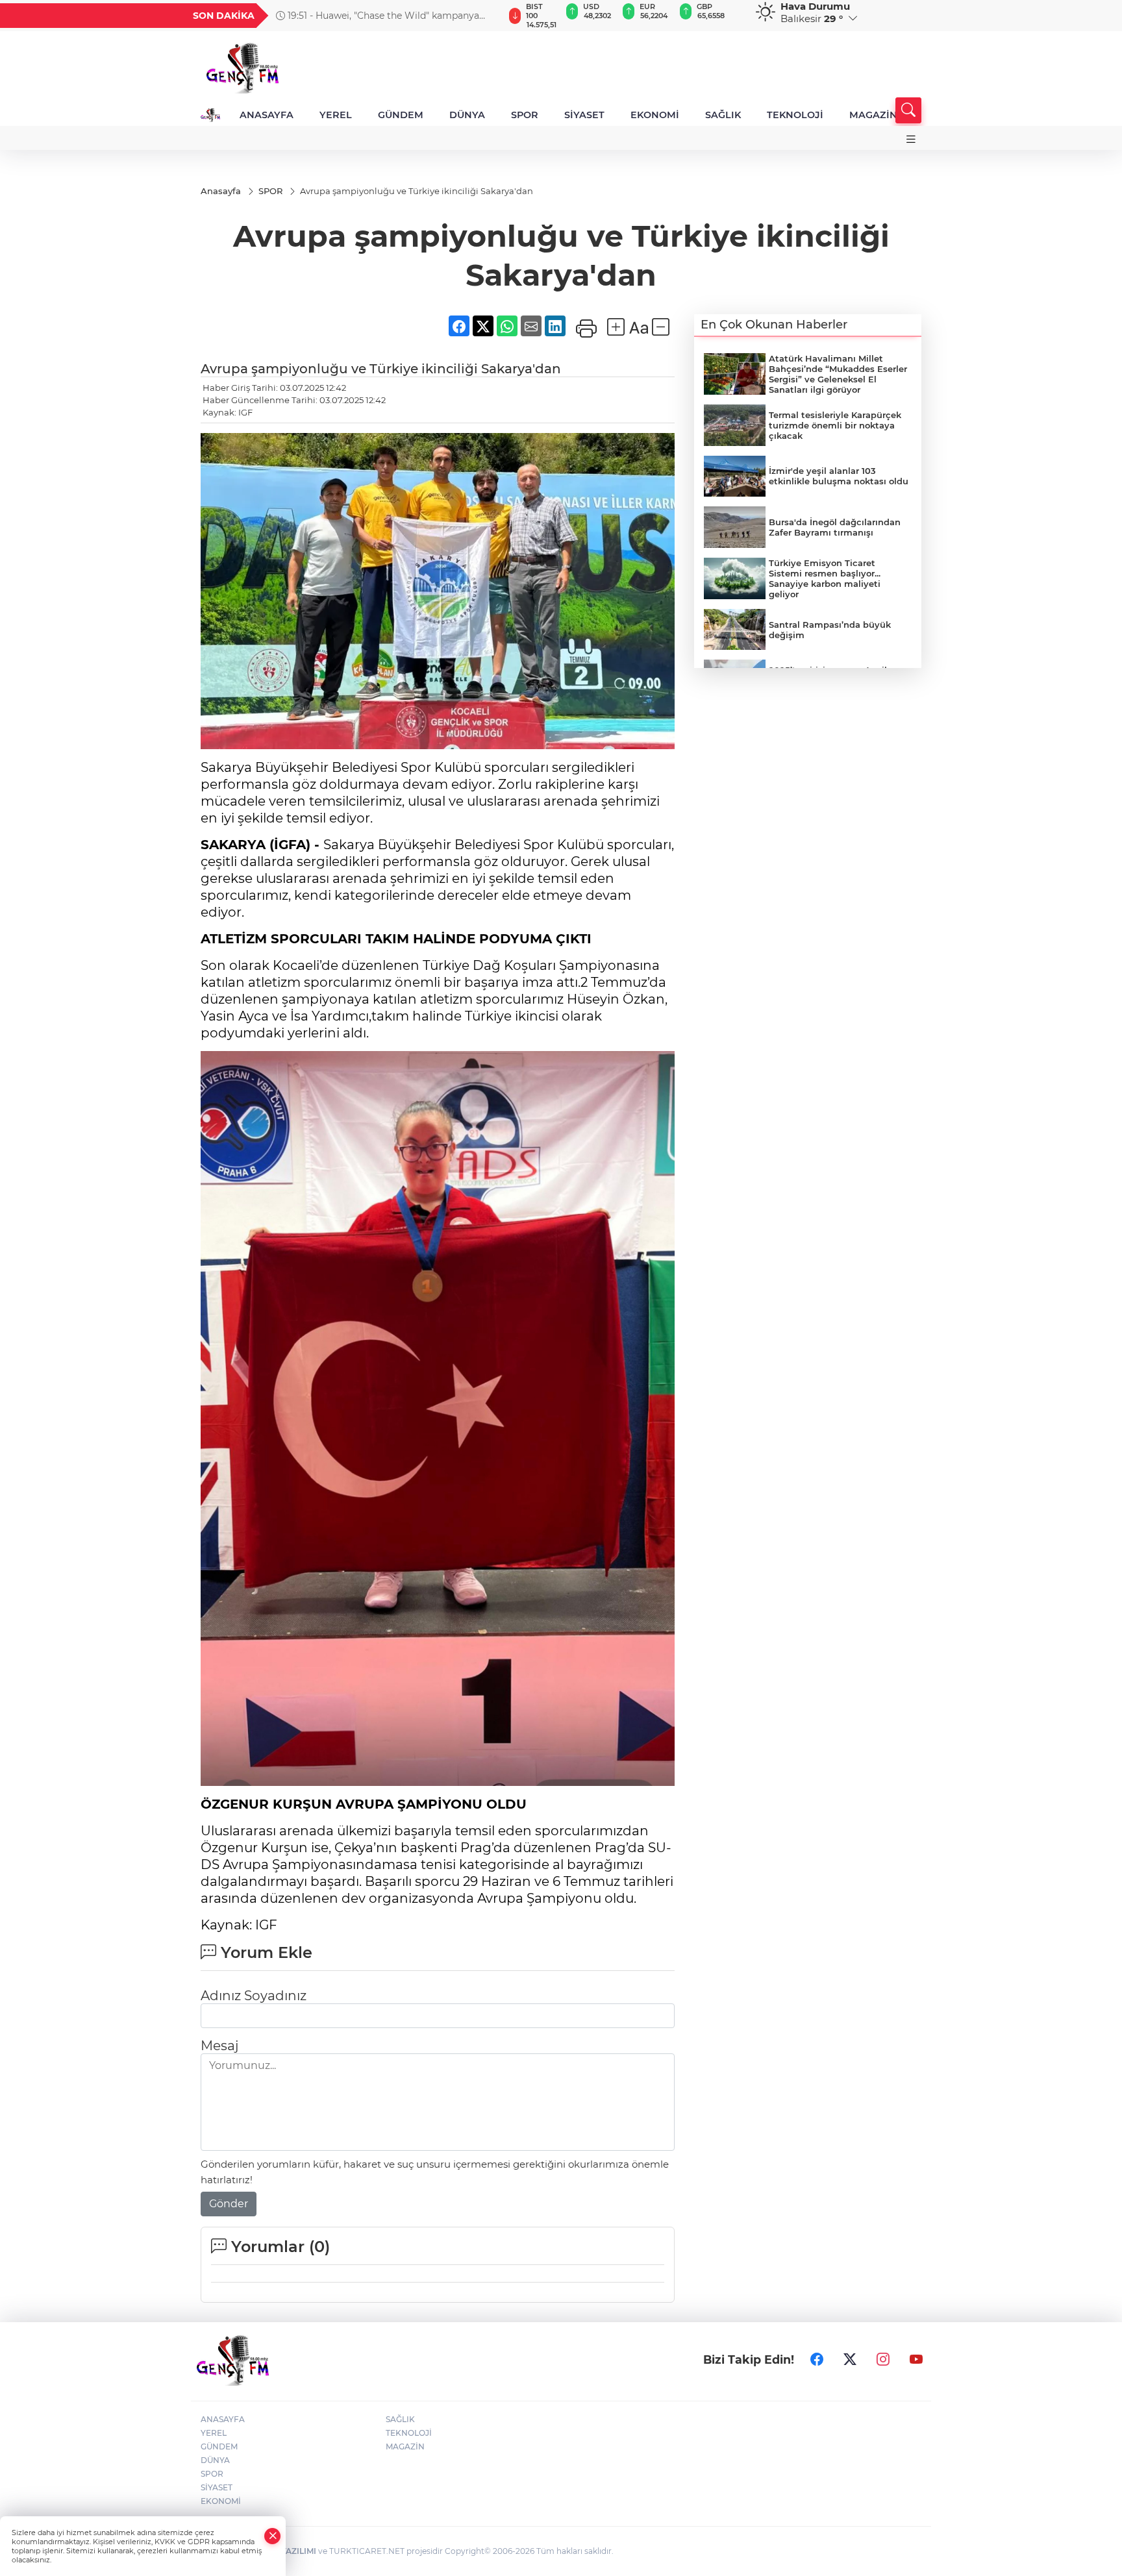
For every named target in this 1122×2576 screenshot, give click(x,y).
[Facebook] (817, 2360)
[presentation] (488, 16)
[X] (850, 2360)
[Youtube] (916, 2360)
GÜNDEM (401, 115)
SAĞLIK (723, 115)
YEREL (336, 115)
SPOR (525, 115)
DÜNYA (467, 115)
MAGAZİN (873, 115)
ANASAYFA (267, 115)
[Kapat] (273, 2536)
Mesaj (219, 2046)
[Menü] (911, 139)
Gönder (229, 2204)
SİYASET (584, 115)
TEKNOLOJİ (795, 115)
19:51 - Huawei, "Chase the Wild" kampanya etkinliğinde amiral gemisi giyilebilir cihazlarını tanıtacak (382, 16)
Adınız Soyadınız (254, 1996)
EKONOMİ (655, 115)
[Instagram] (883, 2360)
